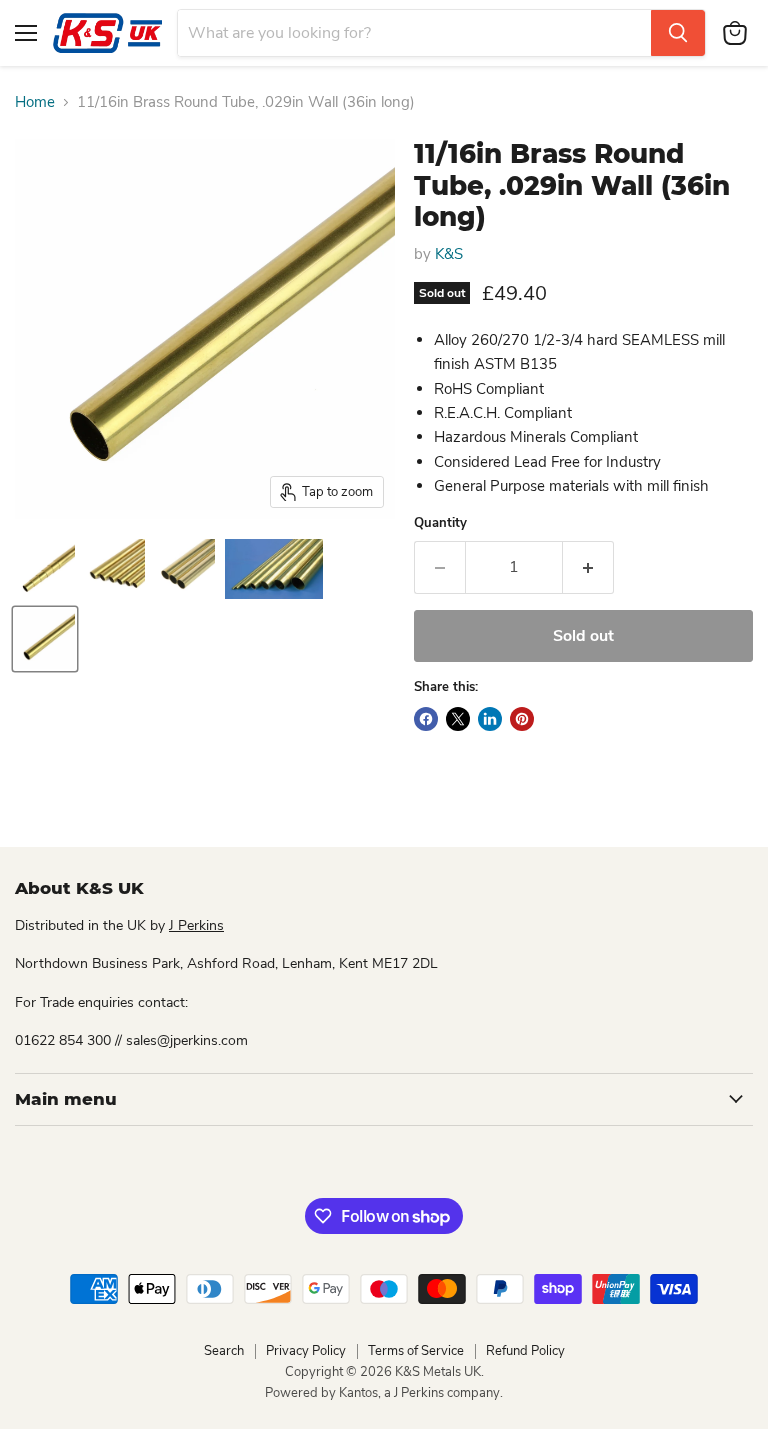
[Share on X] (458, 719)
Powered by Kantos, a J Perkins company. (384, 1393)
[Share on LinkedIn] (490, 719)
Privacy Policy (306, 1351)
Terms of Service (416, 1351)
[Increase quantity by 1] (588, 567)
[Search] (678, 33)
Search (224, 1351)
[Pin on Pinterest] (522, 719)
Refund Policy (525, 1351)
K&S (449, 254)
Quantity (440, 523)
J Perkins (196, 925)
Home (35, 102)
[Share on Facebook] (426, 719)
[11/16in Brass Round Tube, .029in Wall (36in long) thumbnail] (45, 569)
